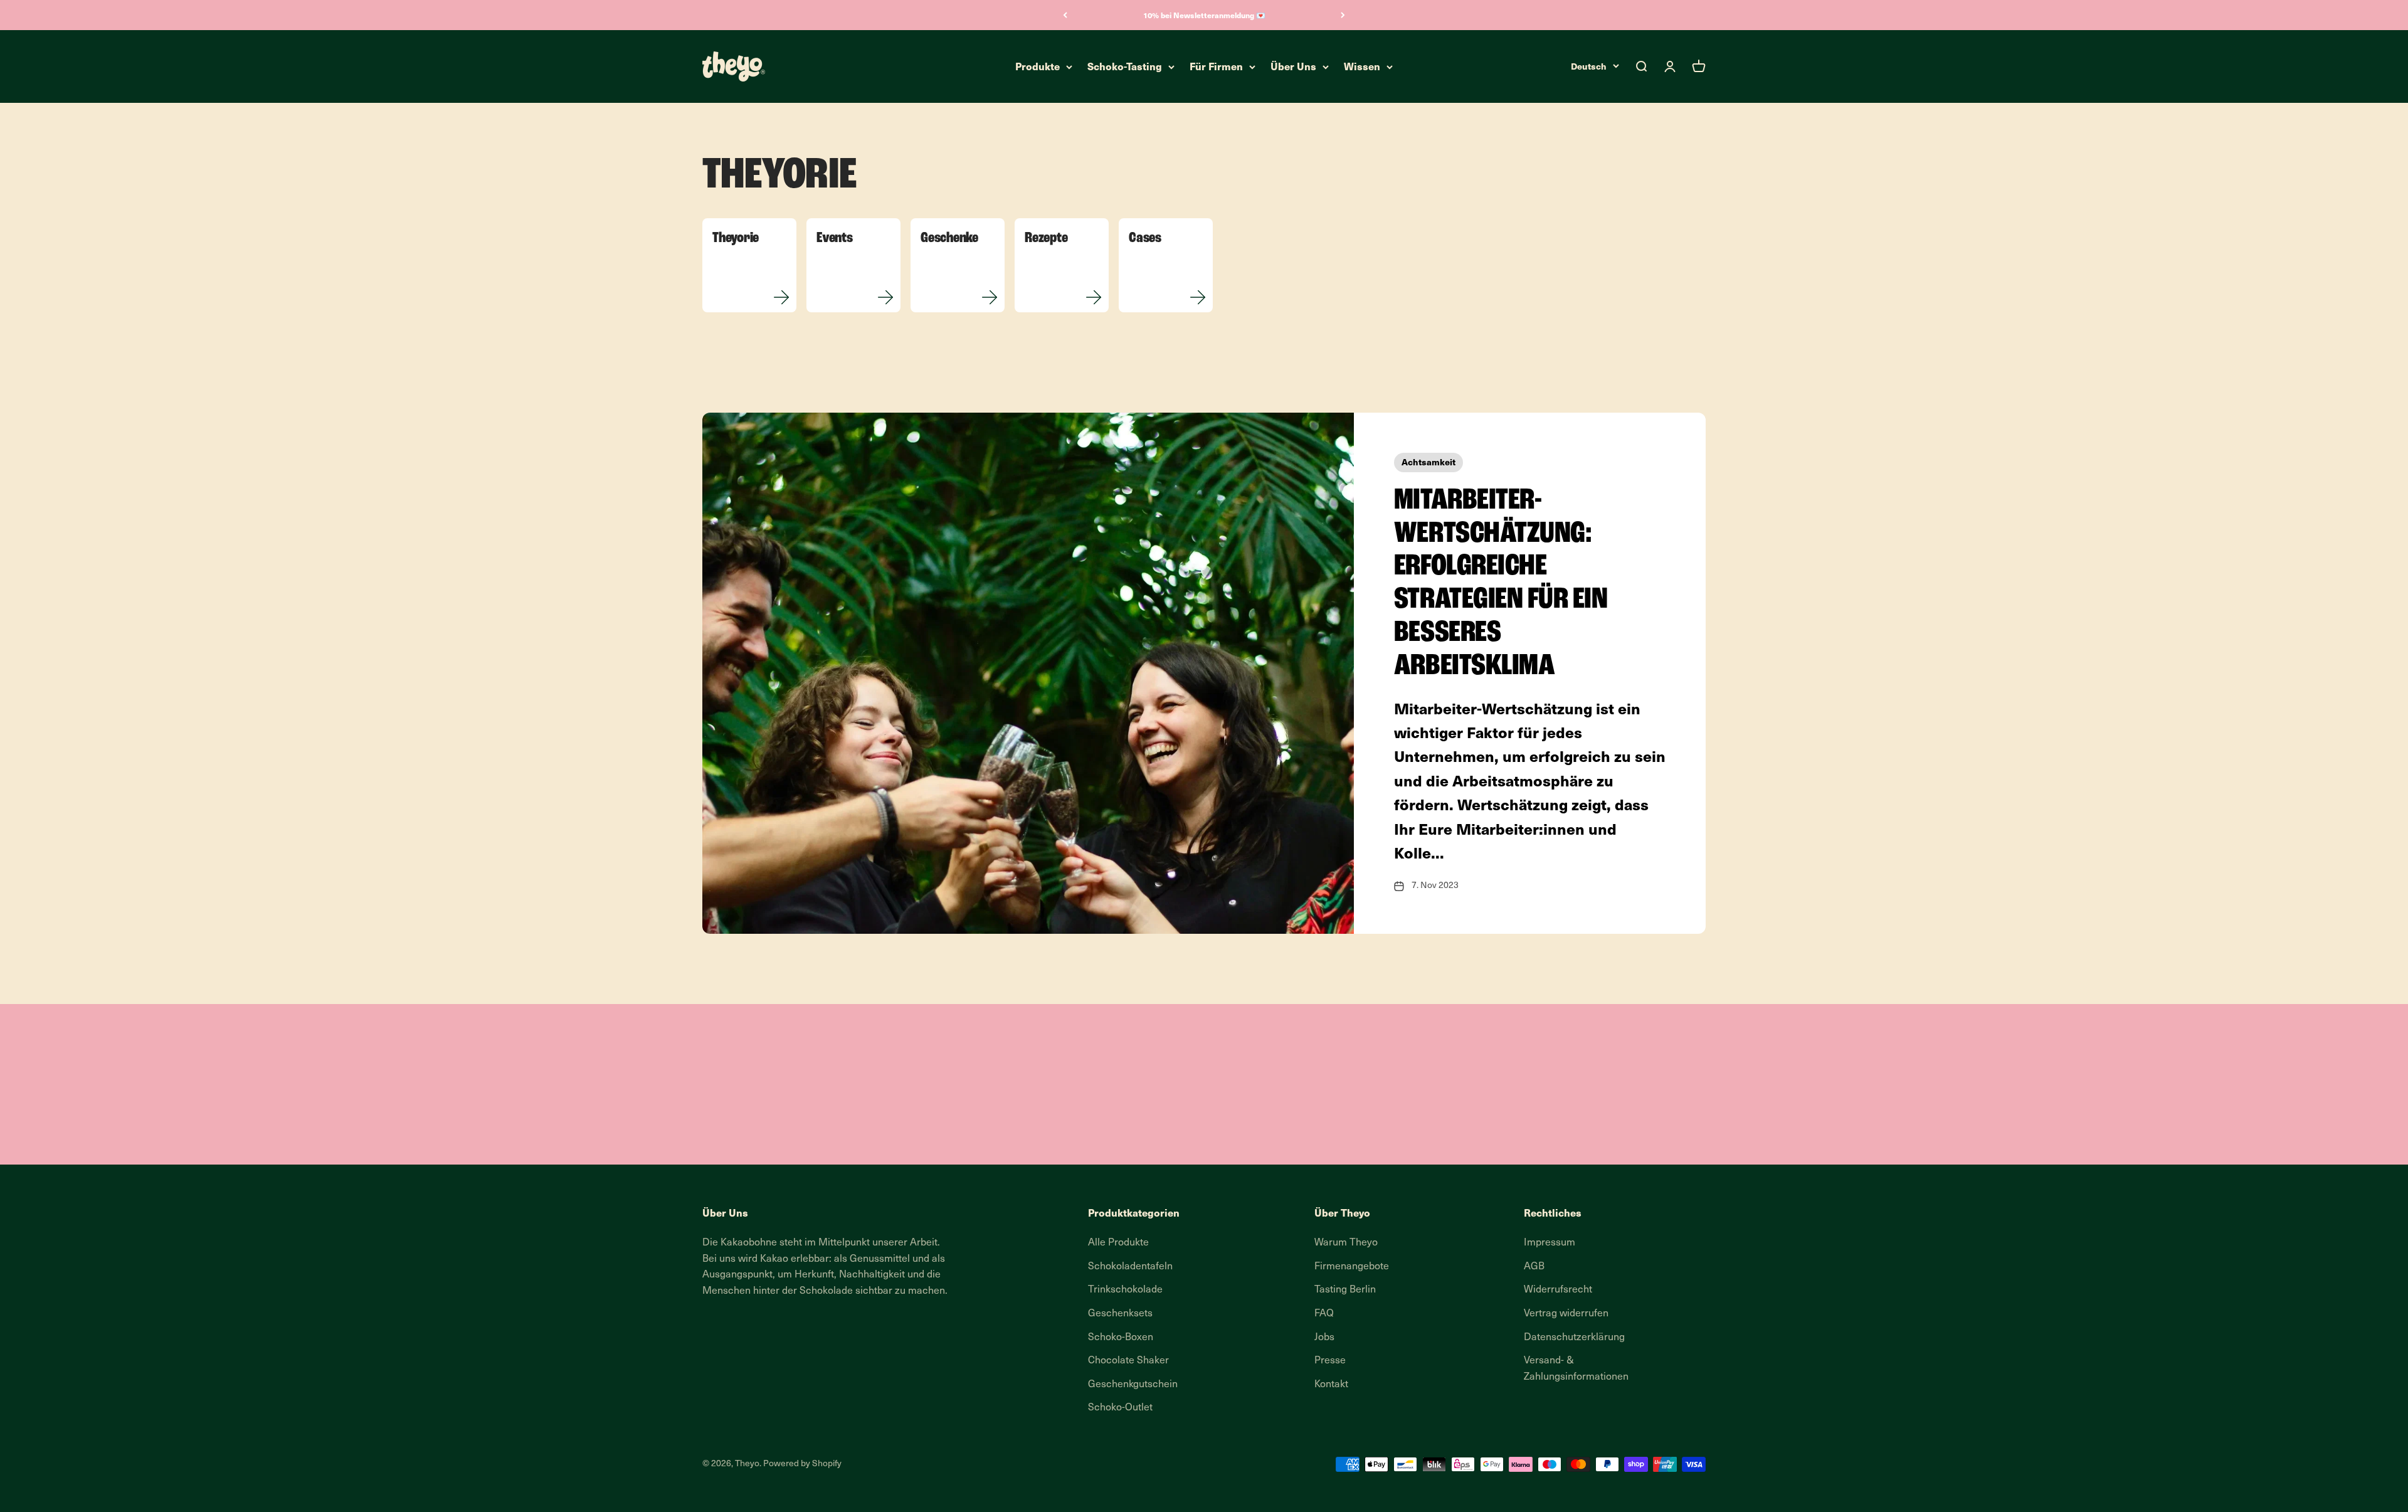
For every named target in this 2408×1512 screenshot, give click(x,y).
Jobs (1324, 1338)
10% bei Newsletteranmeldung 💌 (1204, 15)
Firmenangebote (1352, 1267)
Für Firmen (1216, 66)
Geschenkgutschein (1133, 1385)
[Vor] (1343, 15)
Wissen (1362, 66)
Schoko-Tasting (1125, 66)
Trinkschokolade (1125, 1290)
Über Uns (1293, 66)
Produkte (1038, 66)
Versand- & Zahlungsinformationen (1576, 1369)
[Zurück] (1065, 15)
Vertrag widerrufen (1566, 1314)
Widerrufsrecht (1558, 1290)
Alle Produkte (1118, 1243)
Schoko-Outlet (1120, 1408)
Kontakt (1331, 1385)
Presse (1330, 1361)
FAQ (1324, 1314)
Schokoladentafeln (1130, 1267)
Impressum (1550, 1243)
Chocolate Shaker (1128, 1361)
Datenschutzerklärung (1574, 1338)
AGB (1534, 1267)
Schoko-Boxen (1121, 1338)
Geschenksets (1120, 1314)
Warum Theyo (1346, 1243)
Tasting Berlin (1345, 1290)
